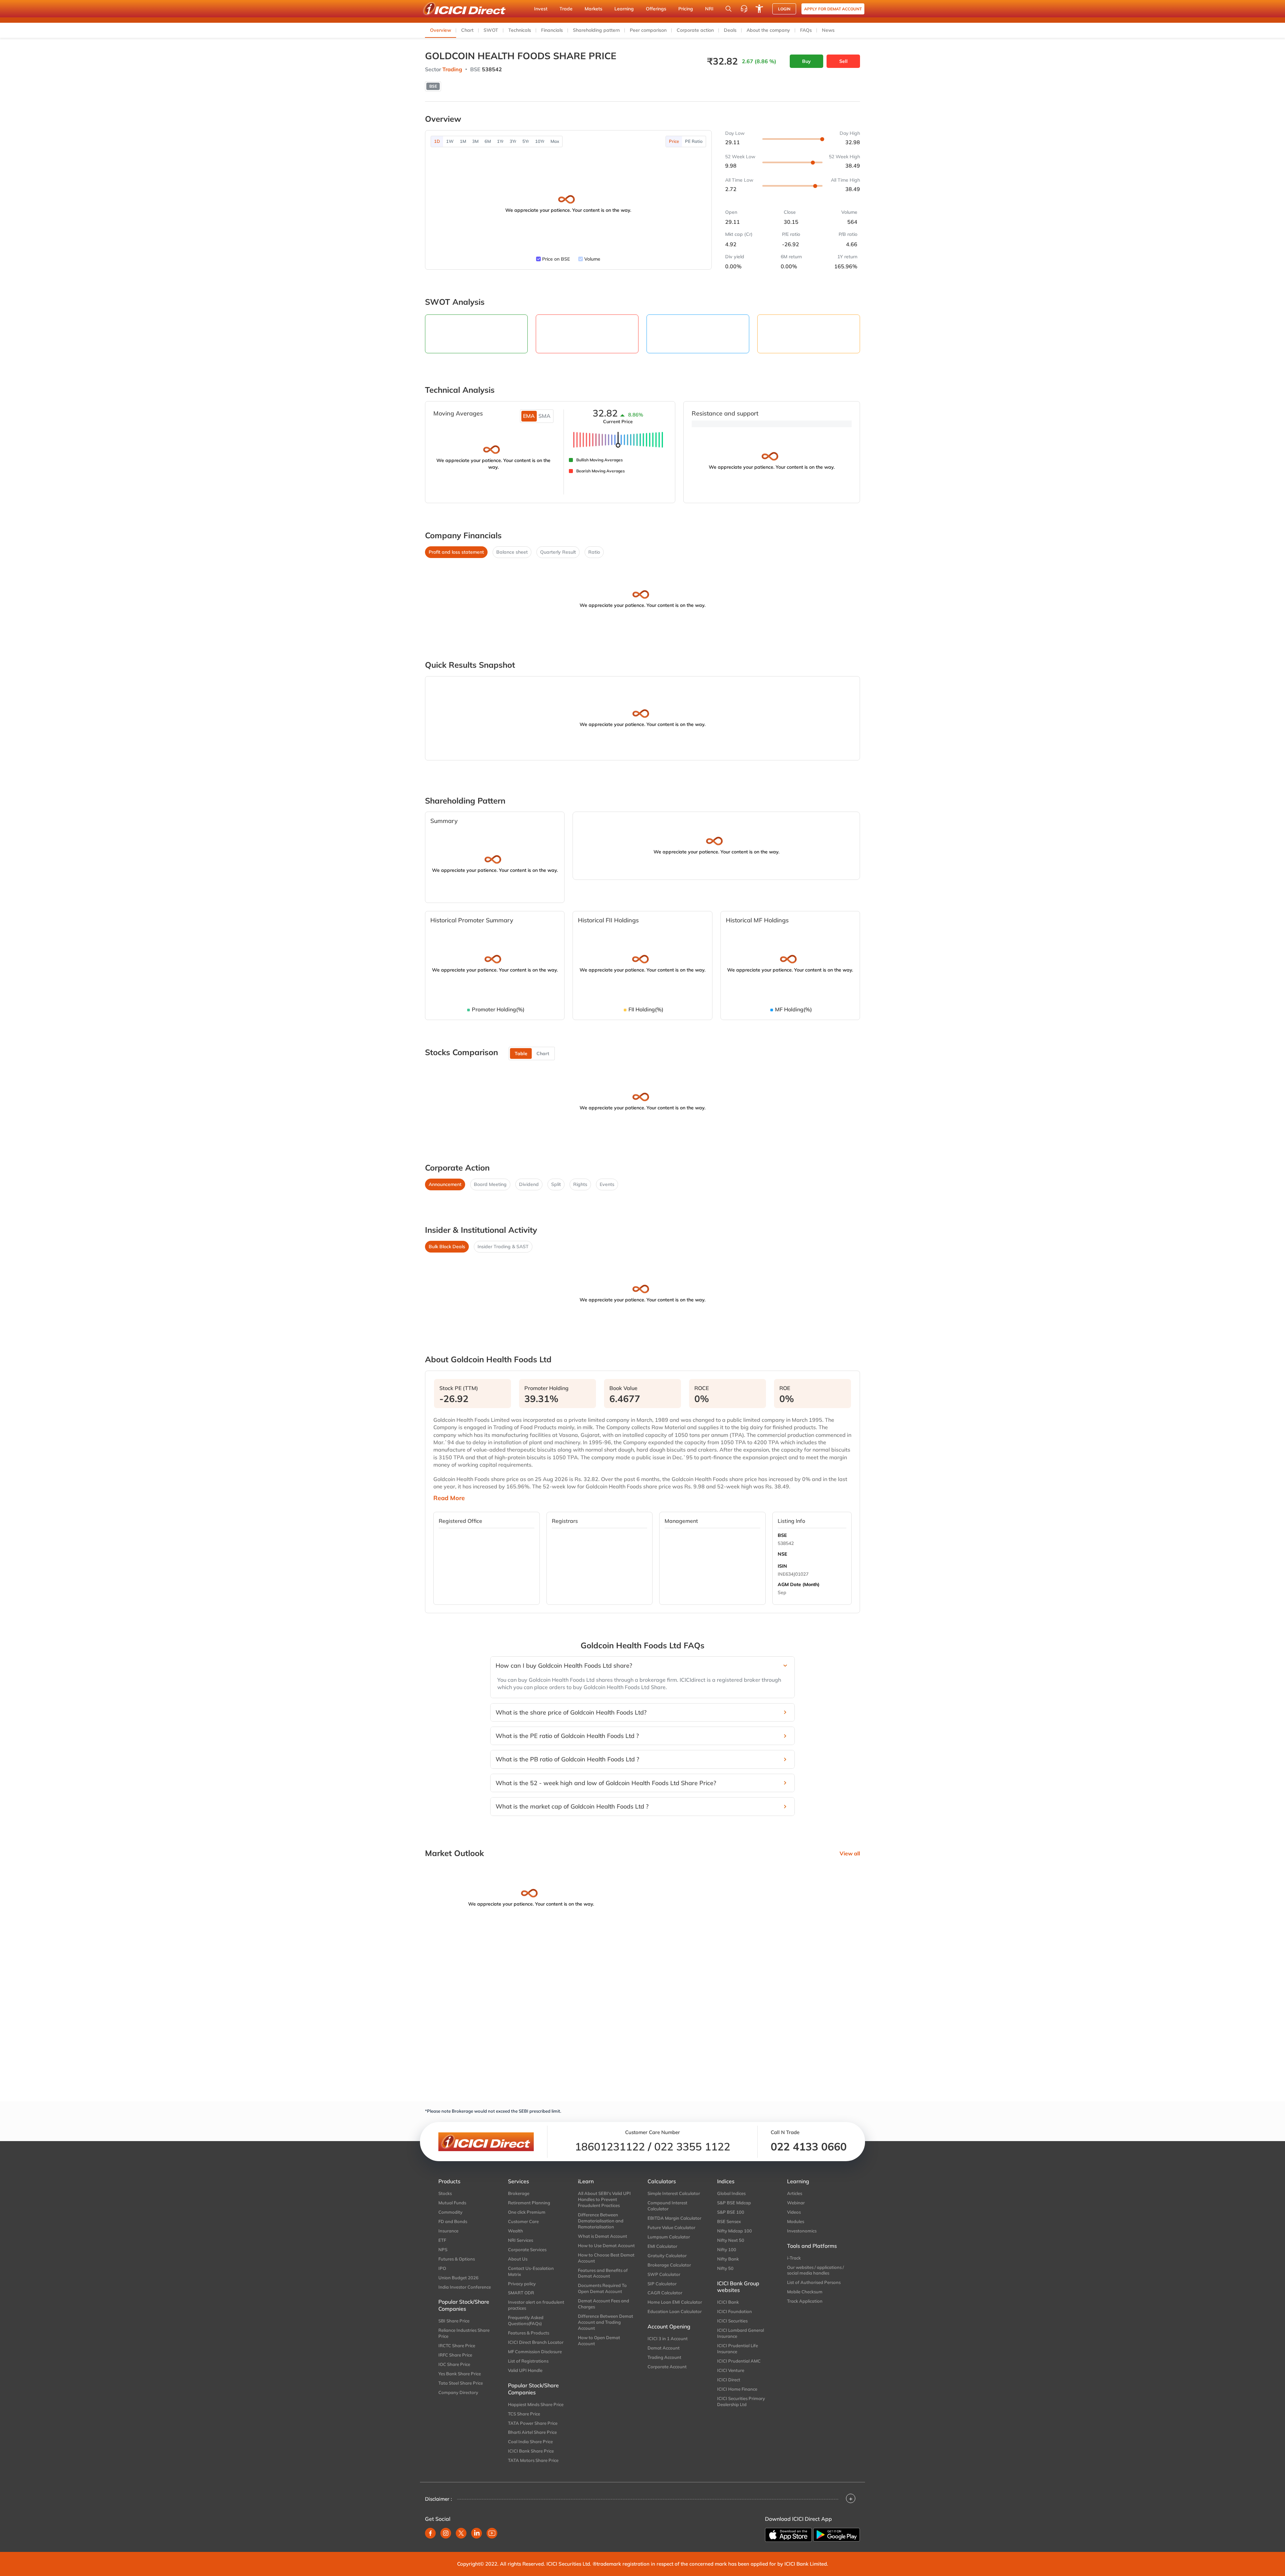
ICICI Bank (728, 2302)
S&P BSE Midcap (734, 2203)
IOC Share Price (454, 2364)
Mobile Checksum (805, 2292)
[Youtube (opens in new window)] (492, 2533)
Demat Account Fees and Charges (604, 2304)
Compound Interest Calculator (667, 2206)
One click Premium (527, 2212)
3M (475, 141)
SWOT (491, 30)
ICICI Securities (732, 2321)
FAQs (806, 30)
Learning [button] (624, 9)
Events (607, 1184)
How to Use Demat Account (606, 2245)
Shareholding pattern (596, 30)
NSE (782, 1554)
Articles (795, 2193)
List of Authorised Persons (814, 2282)
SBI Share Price (454, 2321)
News (828, 30)
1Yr (500, 141)
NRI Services (521, 2240)
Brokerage (519, 2193)
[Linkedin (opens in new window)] (477, 2533)
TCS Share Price (524, 2414)
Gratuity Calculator (667, 2256)
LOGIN (784, 9)
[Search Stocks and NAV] (729, 9)
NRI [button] (709, 9)
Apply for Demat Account (833, 9)
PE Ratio (694, 141)
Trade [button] (566, 9)
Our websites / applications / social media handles (816, 2270)
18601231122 (610, 2146)
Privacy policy (522, 2284)
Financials (552, 30)
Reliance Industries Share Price (464, 2333)
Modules (796, 2221)
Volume (592, 259)
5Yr (526, 141)
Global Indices (731, 2193)
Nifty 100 (727, 2249)
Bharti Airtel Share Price (532, 2432)
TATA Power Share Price (533, 2423)
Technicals (520, 30)
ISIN (782, 1566)
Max (555, 141)
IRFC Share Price (455, 2355)
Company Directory (458, 2392)
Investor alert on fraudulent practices (536, 2305)
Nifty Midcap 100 (735, 2231)
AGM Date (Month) (799, 1584)
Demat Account (664, 2348)
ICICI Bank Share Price (531, 2451)
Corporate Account (667, 2367)
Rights (580, 1184)
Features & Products (529, 2333)
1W (450, 141)
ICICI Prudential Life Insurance (738, 2349)
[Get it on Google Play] (837, 2535)
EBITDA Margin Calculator (674, 2218)
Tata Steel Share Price (461, 2383)
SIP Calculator (662, 2284)
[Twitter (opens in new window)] (461, 2533)
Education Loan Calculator (675, 2311)
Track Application (805, 2301)
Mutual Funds (452, 2203)
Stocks (445, 2193)
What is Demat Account (603, 2236)
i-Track (794, 2258)
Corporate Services (527, 2249)
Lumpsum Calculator (669, 2237)
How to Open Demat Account (599, 2340)
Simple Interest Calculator (674, 2193)
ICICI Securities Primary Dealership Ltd (741, 2401)
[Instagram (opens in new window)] (446, 2533)
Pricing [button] (686, 9)
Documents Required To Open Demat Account (602, 2288)
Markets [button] (593, 9)
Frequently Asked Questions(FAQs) (526, 2320)
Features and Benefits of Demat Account (603, 2273)
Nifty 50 (725, 2268)
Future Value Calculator (671, 2227)
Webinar (796, 2203)
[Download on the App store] (788, 2535)
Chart (467, 30)
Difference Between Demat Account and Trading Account (606, 2322)
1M (463, 141)
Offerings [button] (656, 9)
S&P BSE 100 (731, 2212)
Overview (441, 30)
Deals (730, 30)
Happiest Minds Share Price (536, 2404)
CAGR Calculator (665, 2293)
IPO (442, 2268)
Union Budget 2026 (458, 2278)
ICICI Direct (729, 2380)
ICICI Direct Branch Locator (536, 2342)
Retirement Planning (529, 2203)
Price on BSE (556, 259)
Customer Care (523, 2221)
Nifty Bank (728, 2259)
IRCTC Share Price (457, 2345)
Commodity (450, 2212)
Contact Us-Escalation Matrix (531, 2271)
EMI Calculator (662, 2246)
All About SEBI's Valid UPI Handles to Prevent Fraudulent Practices (604, 2199)
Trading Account (664, 2357)
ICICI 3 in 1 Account (668, 2338)
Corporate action (695, 30)
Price (674, 141)
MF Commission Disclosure (535, 2352)
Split (556, 1184)
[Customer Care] (744, 9)
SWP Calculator (664, 2274)
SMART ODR (521, 2293)
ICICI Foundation (735, 2311)
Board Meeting (490, 1184)
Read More (449, 1498)
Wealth (516, 2231)
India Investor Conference (465, 2287)
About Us (518, 2259)
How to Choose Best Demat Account (606, 2258)
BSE (782, 1535)
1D (437, 141)
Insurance (448, 2231)
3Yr (513, 141)
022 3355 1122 (692, 2146)
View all (850, 1853)
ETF (442, 2240)
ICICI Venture (731, 2370)
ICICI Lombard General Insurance (741, 2333)
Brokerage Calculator (669, 2265)
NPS (443, 2249)
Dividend (529, 1184)
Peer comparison (648, 30)
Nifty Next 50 (731, 2240)
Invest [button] (541, 9)
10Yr (540, 141)
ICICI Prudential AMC (739, 2361)
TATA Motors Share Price (533, 2460)
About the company (768, 30)
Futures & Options (457, 2259)
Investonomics (802, 2231)
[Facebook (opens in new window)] (430, 2533)
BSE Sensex (729, 2221)
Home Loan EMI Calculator (675, 2302)
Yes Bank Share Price (460, 2374)
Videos (794, 2212)
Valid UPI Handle (525, 2370)
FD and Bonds (453, 2221)
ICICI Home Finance (737, 2389)
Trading (452, 69)
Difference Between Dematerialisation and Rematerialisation (601, 2221)
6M (488, 141)
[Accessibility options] (759, 9)
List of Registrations (528, 2361)
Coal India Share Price (530, 2442)
